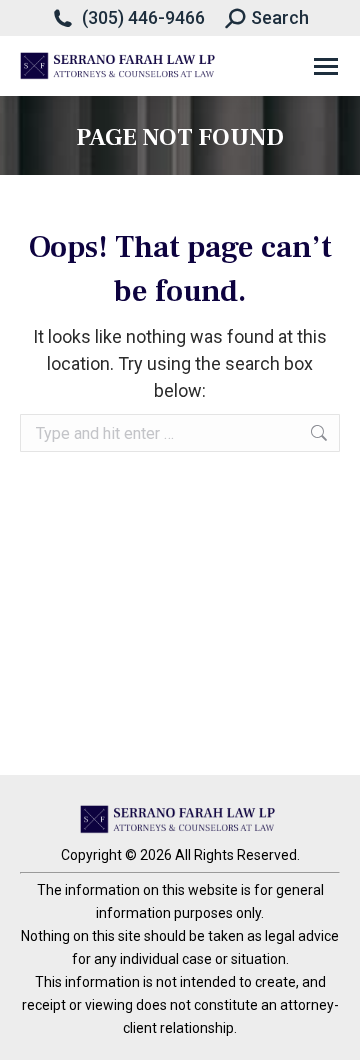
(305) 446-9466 (143, 17)
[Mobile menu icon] (326, 66)
